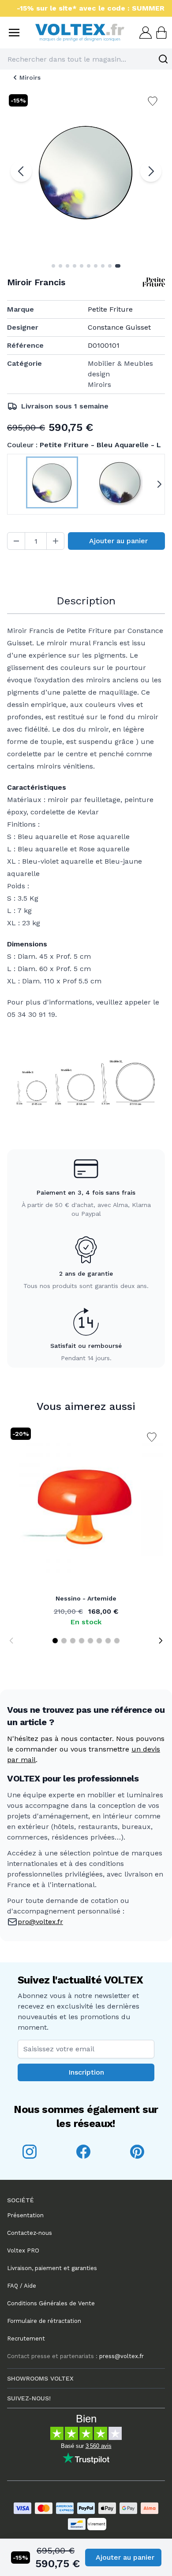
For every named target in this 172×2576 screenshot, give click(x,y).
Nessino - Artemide (86, 1598)
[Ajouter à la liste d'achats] (152, 1437)
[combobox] (86, 59)
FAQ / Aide (22, 2286)
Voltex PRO (23, 2250)
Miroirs (30, 77)
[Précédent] (21, 171)
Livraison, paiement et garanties (52, 2268)
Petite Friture (110, 309)
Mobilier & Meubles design (120, 369)
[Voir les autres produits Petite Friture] (154, 282)
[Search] (163, 59)
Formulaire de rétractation (44, 2321)
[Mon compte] (145, 33)
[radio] (52, 484)
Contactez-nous (30, 2233)
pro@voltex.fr (40, 1922)
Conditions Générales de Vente (51, 2303)
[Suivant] (151, 171)
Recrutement (26, 2339)
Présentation (25, 2215)
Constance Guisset (119, 327)
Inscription (86, 2072)
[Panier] (161, 33)
